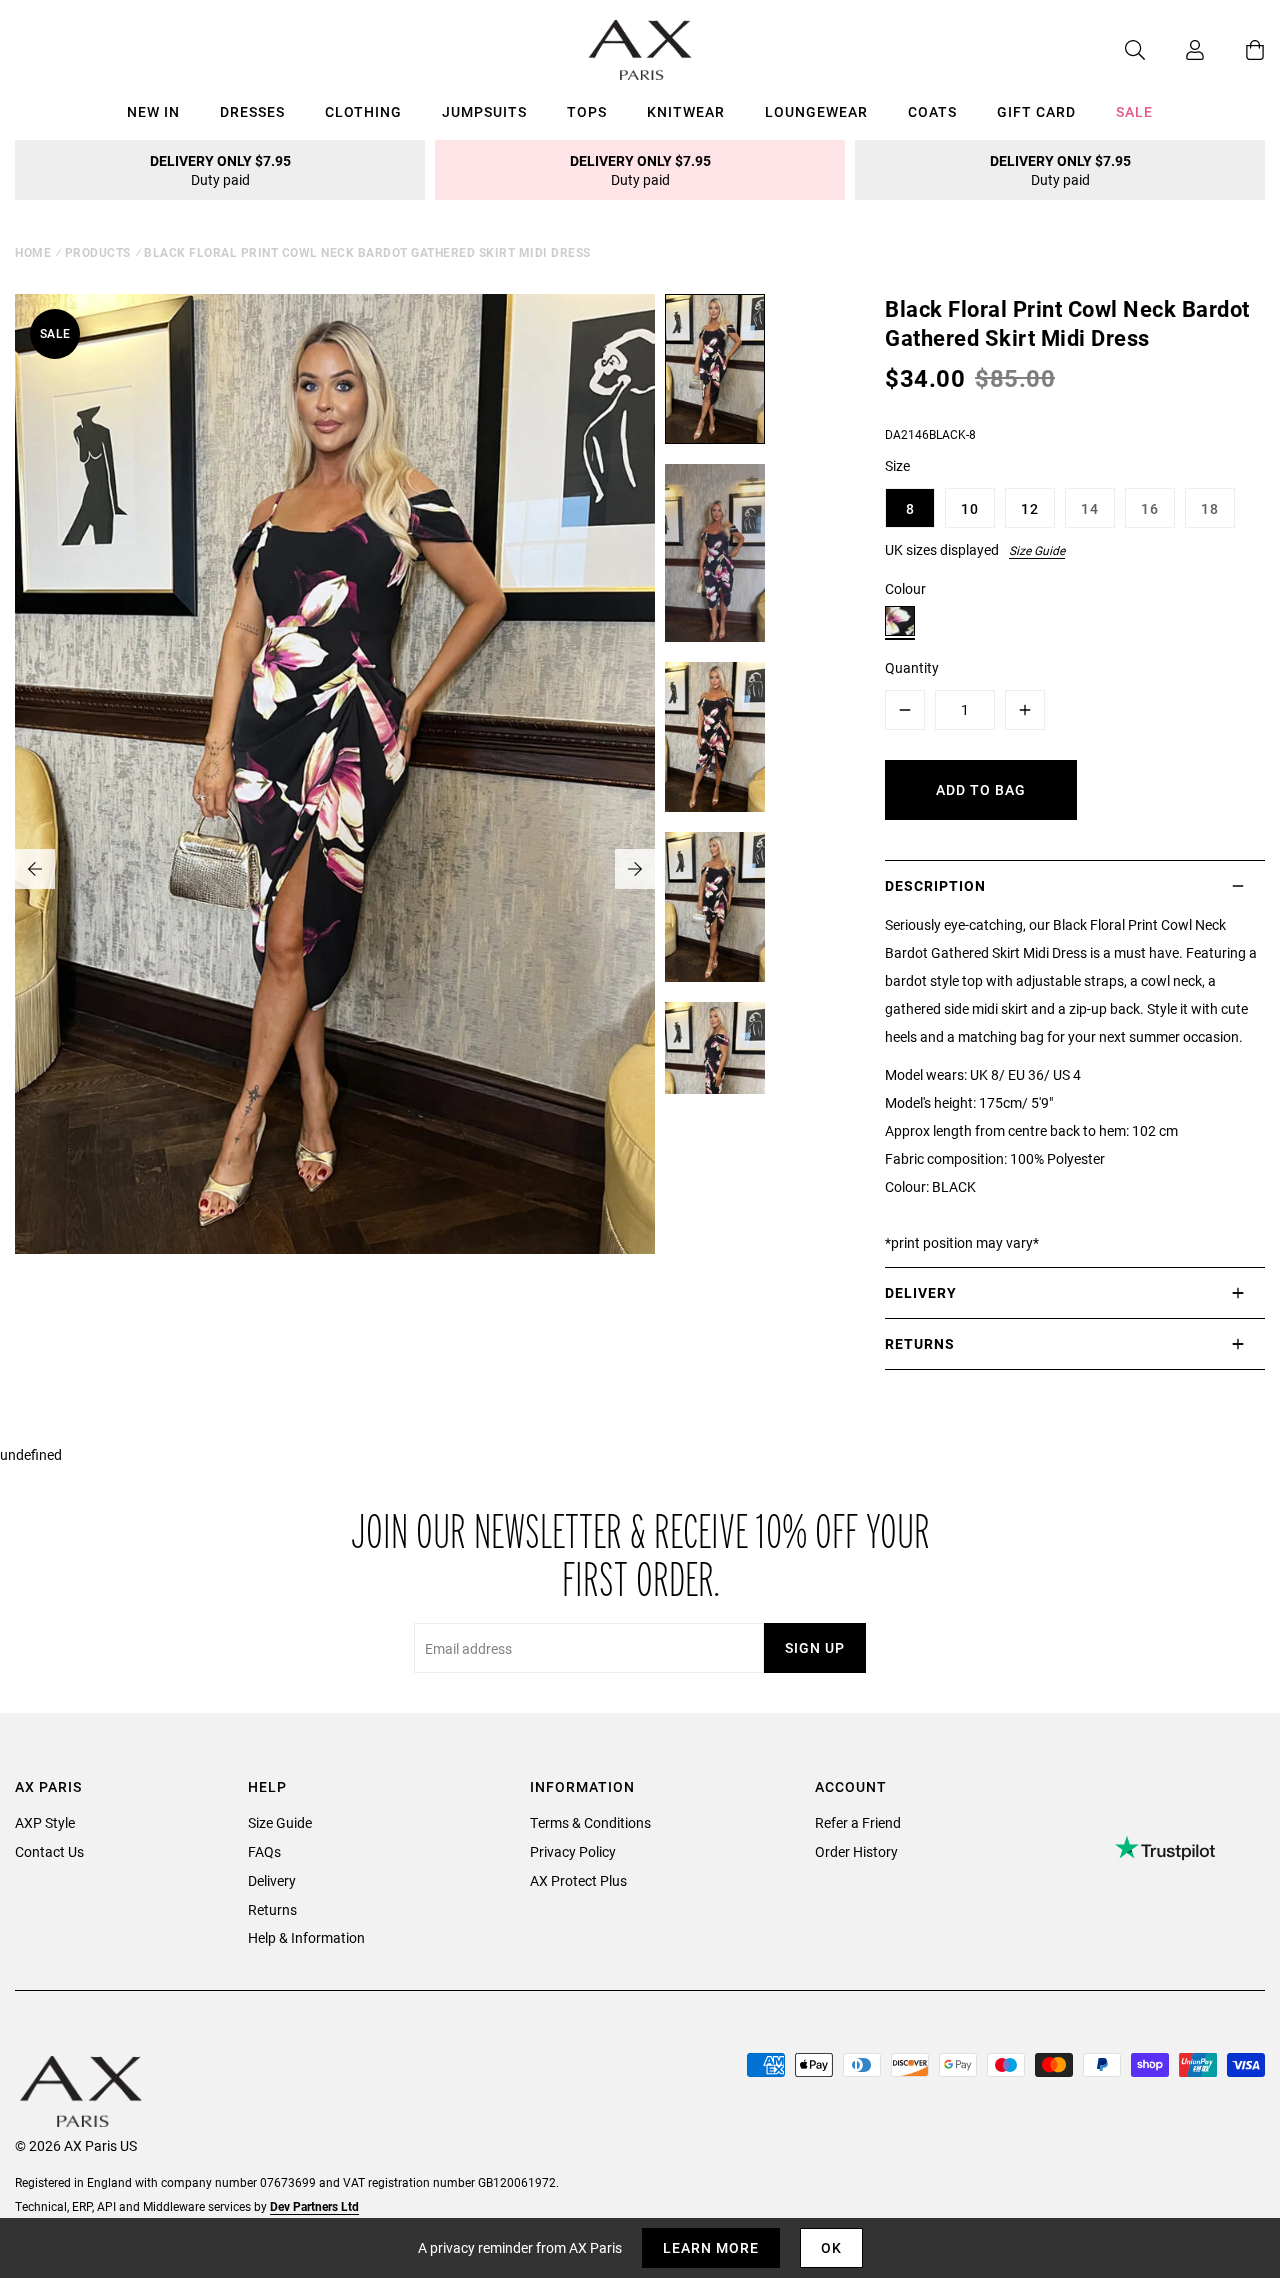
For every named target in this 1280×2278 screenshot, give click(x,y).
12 (1030, 508)
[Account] (1175, 50)
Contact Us (49, 1851)
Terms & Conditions (590, 1822)
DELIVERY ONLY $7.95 (220, 170)
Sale (1134, 111)
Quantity (912, 667)
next (635, 869)
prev (35, 869)
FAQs (264, 1851)
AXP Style (45, 1822)
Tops (587, 111)
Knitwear (686, 111)
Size (897, 465)
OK (831, 2247)
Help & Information (306, 1937)
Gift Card (1036, 111)
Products (98, 252)
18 (1210, 508)
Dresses (252, 111)
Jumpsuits (484, 111)
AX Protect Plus (578, 1880)
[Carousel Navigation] (335, 869)
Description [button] (935, 885)
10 (970, 508)
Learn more (711, 2247)
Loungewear (816, 111)
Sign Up (815, 1647)
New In (153, 111)
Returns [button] (920, 1343)
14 (1090, 508)
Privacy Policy (573, 1851)
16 (1150, 508)
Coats (932, 111)
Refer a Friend (858, 1822)
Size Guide (1037, 550)
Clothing (363, 111)
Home (33, 252)
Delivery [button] (921, 1292)
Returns (272, 1909)
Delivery (272, 1880)
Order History (856, 1851)
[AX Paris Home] (640, 50)
